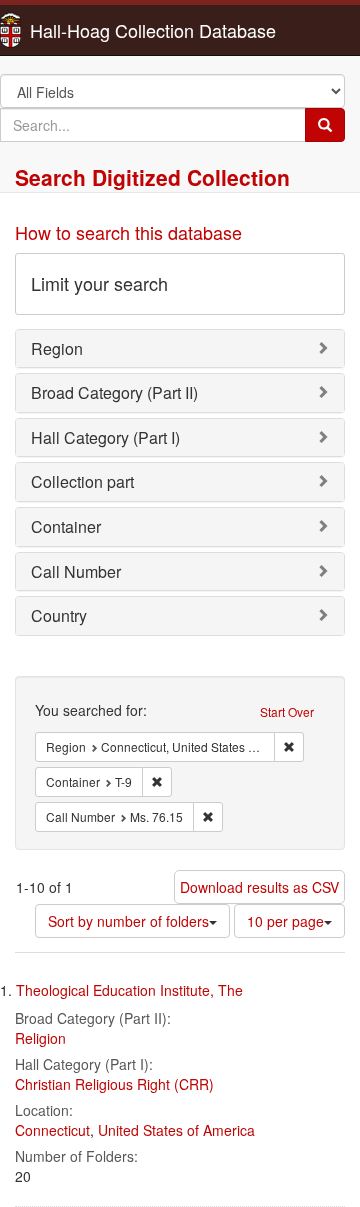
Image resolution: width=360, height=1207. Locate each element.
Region (57, 348)
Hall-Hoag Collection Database (90, 30)
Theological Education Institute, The (129, 990)
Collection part (82, 481)
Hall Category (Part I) (105, 437)
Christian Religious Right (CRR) (114, 1084)
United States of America (176, 1130)
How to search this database (128, 232)
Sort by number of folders (128, 921)
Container (66, 526)
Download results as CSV (259, 887)
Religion (40, 1038)
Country (59, 615)
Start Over (287, 711)
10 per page (285, 921)
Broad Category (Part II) (114, 392)
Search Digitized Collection (152, 177)
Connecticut (52, 1130)
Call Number (76, 571)
